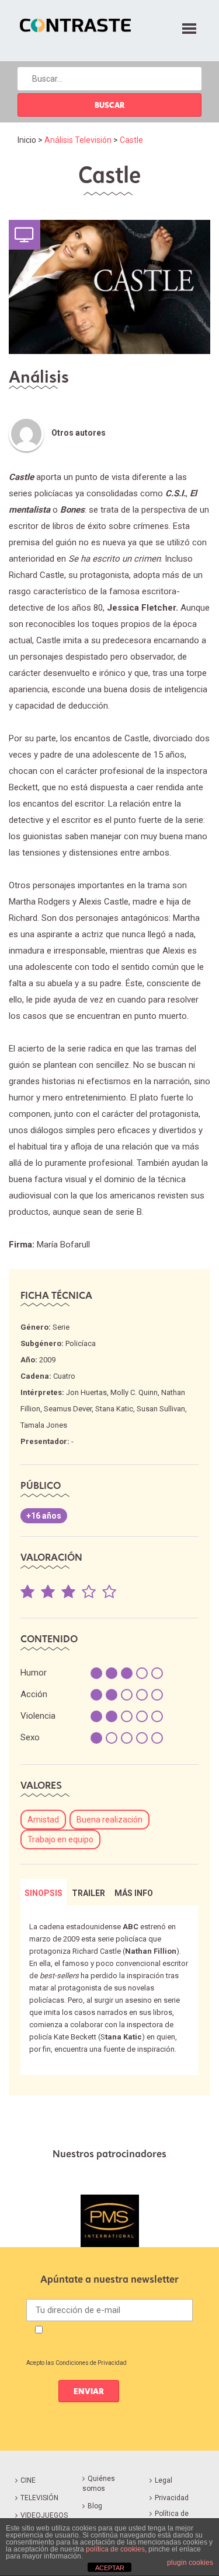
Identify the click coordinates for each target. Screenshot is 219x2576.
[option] (109, 2221)
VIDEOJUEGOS (44, 2515)
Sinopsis (44, 1893)
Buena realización (109, 1820)
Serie (61, 1327)
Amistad (43, 1820)
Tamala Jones (44, 1425)
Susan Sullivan (161, 1409)
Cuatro (64, 1376)
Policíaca (81, 1343)
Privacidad (172, 2498)
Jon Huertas (86, 1392)
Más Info (134, 1893)
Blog (95, 2506)
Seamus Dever (68, 1409)
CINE (28, 2480)
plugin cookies (190, 2563)
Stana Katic (114, 1409)
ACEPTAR (110, 2568)
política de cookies (115, 2549)
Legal (164, 2480)
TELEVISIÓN (39, 2498)
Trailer (88, 1893)
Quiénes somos (99, 2484)
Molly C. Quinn (134, 1392)
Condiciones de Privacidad (91, 2363)
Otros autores (79, 433)
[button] (189, 27)
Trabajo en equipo (60, 1839)
